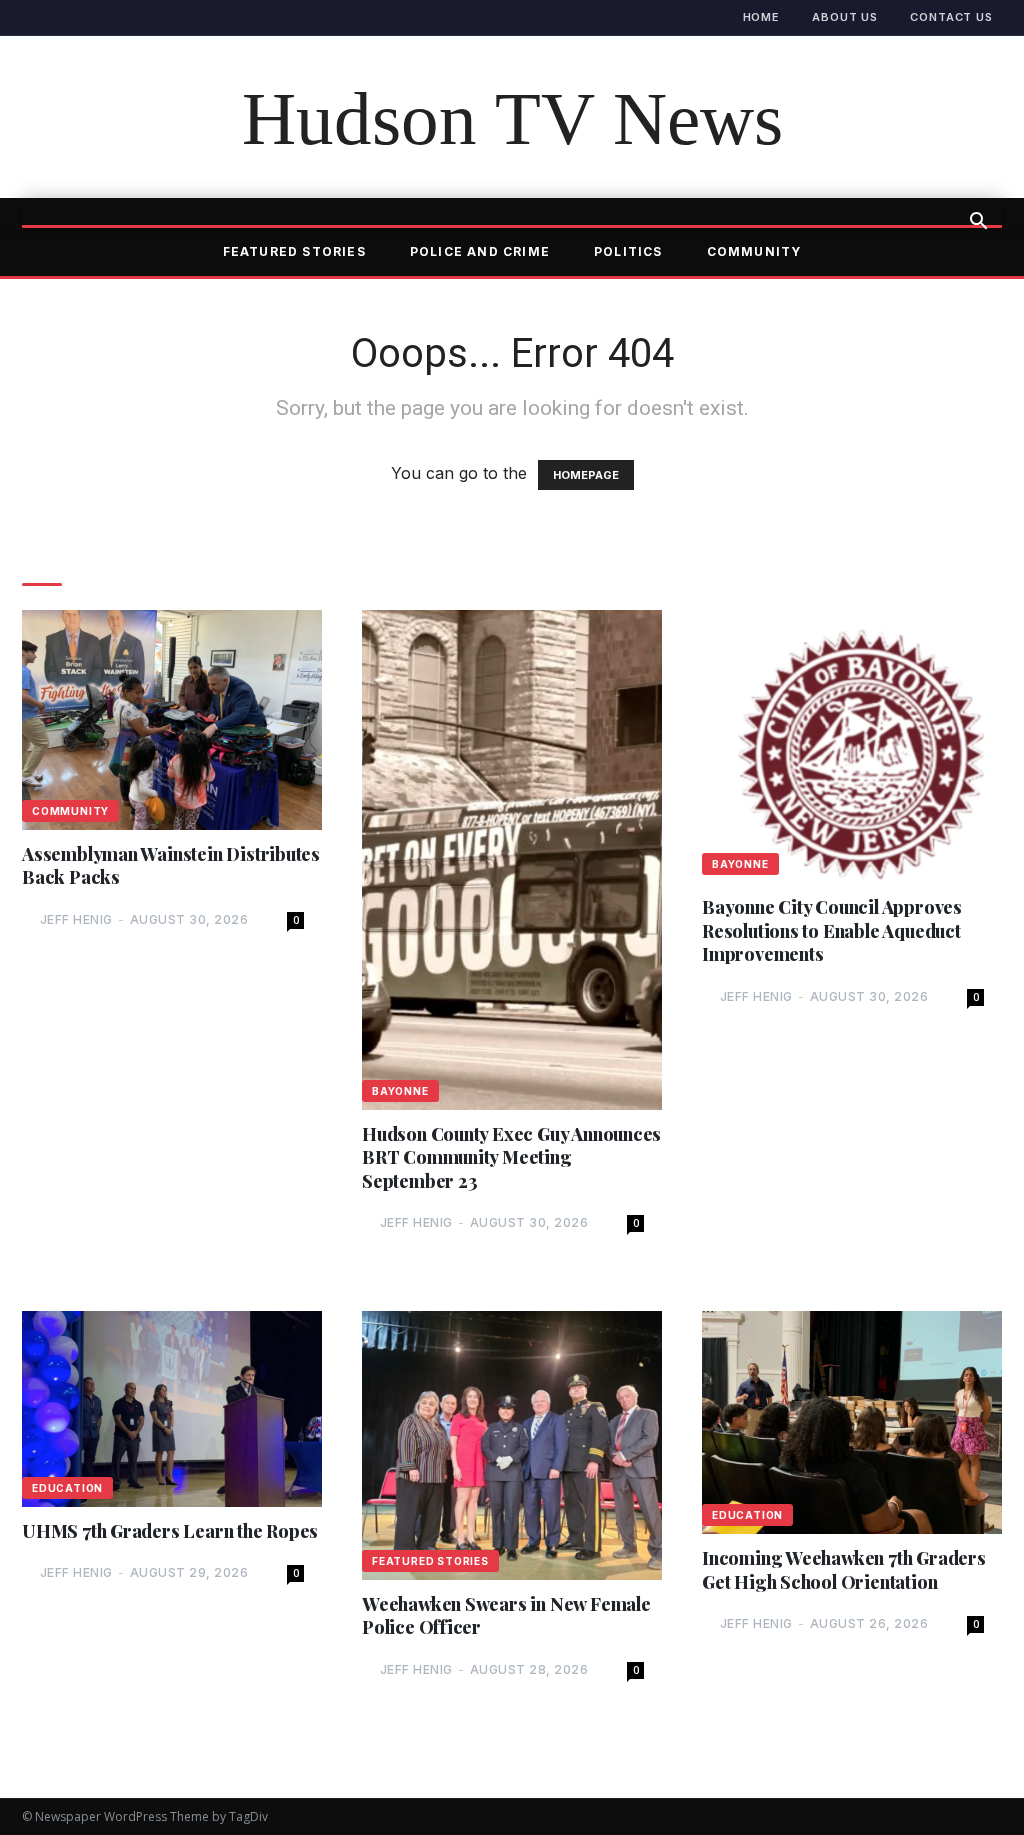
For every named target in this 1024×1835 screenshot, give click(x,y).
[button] (978, 223)
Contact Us (951, 17)
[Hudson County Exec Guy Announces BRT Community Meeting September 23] (512, 859)
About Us (845, 17)
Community (754, 251)
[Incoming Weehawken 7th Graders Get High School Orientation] (852, 1422)
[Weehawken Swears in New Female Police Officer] (512, 1445)
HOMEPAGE (586, 475)
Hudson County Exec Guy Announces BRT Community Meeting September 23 (511, 1158)
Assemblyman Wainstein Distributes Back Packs (171, 866)
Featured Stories (294, 251)
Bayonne (400, 1091)
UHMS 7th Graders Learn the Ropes (170, 1531)
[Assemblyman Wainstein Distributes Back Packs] (172, 720)
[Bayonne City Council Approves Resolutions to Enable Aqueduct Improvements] (852, 746)
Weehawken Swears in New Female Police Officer (506, 1616)
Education (67, 1488)
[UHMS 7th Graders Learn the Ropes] (172, 1409)
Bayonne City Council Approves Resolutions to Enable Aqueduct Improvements (832, 931)
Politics (628, 251)
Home (762, 17)
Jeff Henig (76, 919)
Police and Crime (480, 251)
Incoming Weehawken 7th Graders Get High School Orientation (844, 1570)
